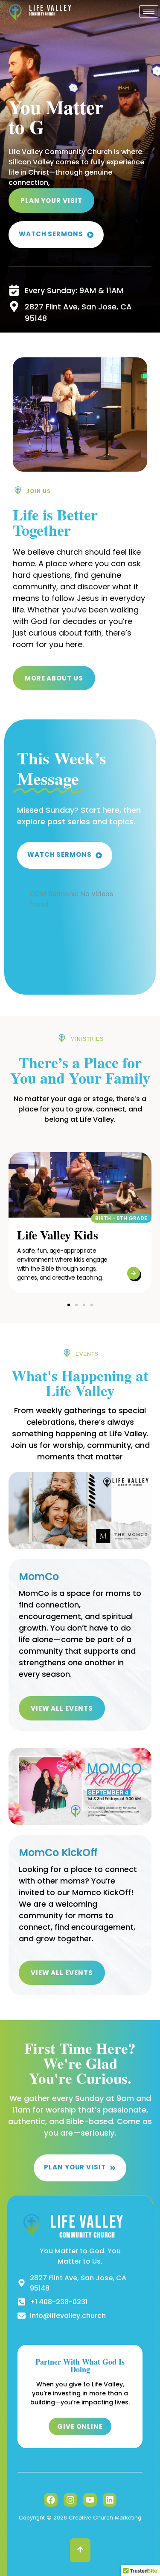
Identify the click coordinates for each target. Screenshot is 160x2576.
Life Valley (51, 8)
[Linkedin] (110, 2500)
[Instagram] (70, 2500)
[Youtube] (90, 2500)
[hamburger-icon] (149, 11)
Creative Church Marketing (105, 2517)
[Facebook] (51, 2500)
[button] (121, 1218)
